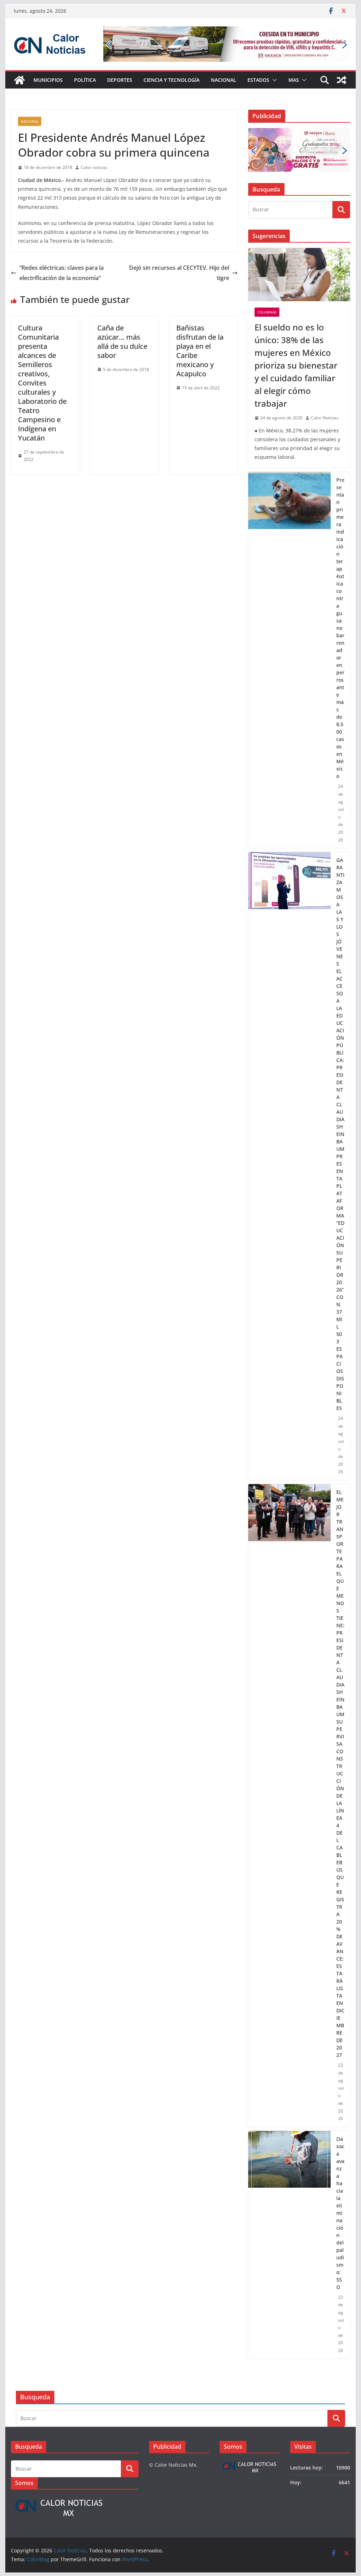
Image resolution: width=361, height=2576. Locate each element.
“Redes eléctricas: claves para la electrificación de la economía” (62, 273)
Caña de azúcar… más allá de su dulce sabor (122, 342)
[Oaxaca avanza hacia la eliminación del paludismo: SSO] (289, 2245)
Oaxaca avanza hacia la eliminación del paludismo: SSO (340, 2213)
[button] (273, 80)
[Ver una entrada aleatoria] (342, 80)
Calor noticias (94, 167)
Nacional (224, 80)
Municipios (48, 80)
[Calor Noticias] (19, 80)
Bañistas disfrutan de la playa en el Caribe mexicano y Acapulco (200, 351)
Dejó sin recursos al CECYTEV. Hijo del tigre (179, 273)
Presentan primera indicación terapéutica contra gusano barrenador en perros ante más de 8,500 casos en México (340, 628)
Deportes (120, 80)
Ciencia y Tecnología (172, 80)
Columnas (267, 312)
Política (85, 80)
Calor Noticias (325, 418)
